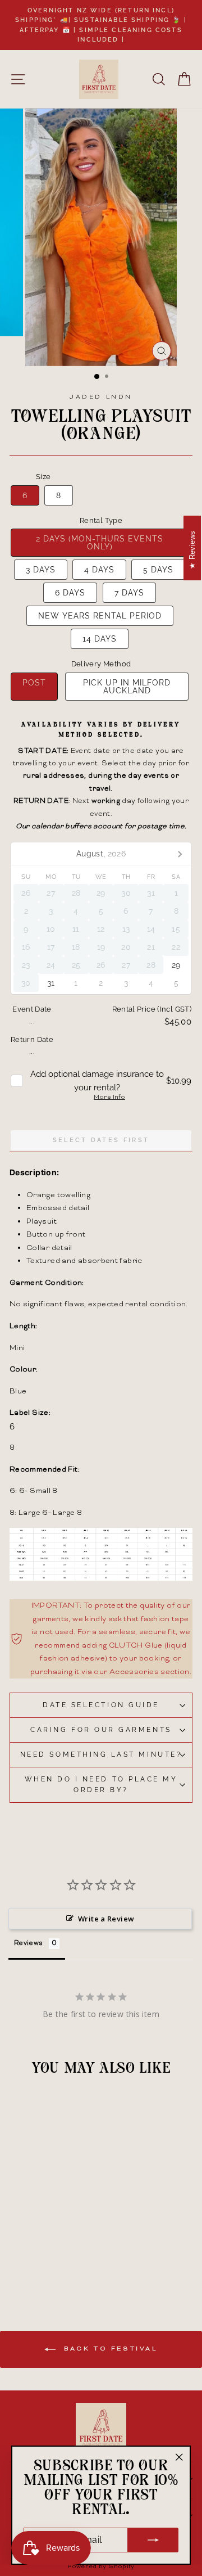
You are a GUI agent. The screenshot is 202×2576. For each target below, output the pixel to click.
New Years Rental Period (100, 616)
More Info (109, 1098)
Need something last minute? (101, 1754)
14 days (100, 639)
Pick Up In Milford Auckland (127, 687)
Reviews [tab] (29, 1944)
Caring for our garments (101, 1730)
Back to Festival (109, 2349)
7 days (129, 593)
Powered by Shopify (101, 2567)
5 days (158, 570)
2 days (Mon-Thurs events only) (100, 543)
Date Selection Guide (101, 1705)
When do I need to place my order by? (101, 1785)
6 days (70, 593)
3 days (41, 570)
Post (34, 683)
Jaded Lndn (101, 397)
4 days (99, 570)
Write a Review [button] (106, 1919)
